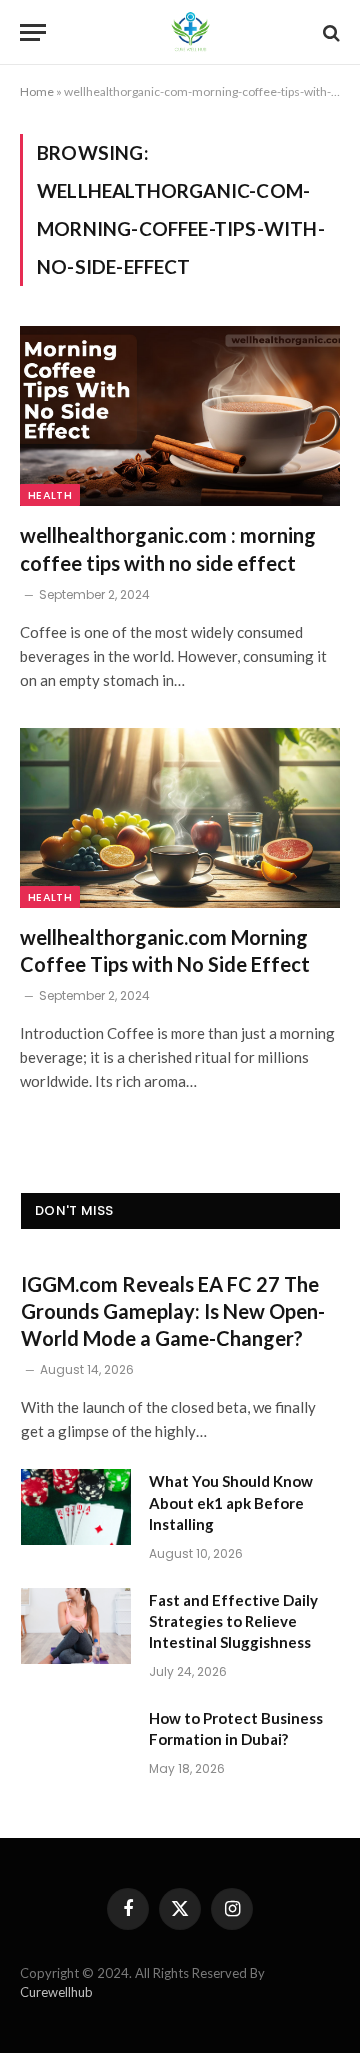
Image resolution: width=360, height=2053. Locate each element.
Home (37, 91)
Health (50, 495)
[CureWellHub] (190, 32)
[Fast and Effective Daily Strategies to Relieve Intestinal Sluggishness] (76, 1626)
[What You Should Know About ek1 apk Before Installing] (76, 1507)
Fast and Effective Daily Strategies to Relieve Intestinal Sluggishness (233, 1621)
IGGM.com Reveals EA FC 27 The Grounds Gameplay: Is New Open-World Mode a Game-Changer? (173, 1311)
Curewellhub (56, 1992)
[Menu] (33, 32)
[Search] (329, 32)
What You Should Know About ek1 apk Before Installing (231, 1502)
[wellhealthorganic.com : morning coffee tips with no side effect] (180, 416)
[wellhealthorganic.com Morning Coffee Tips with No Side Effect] (180, 818)
